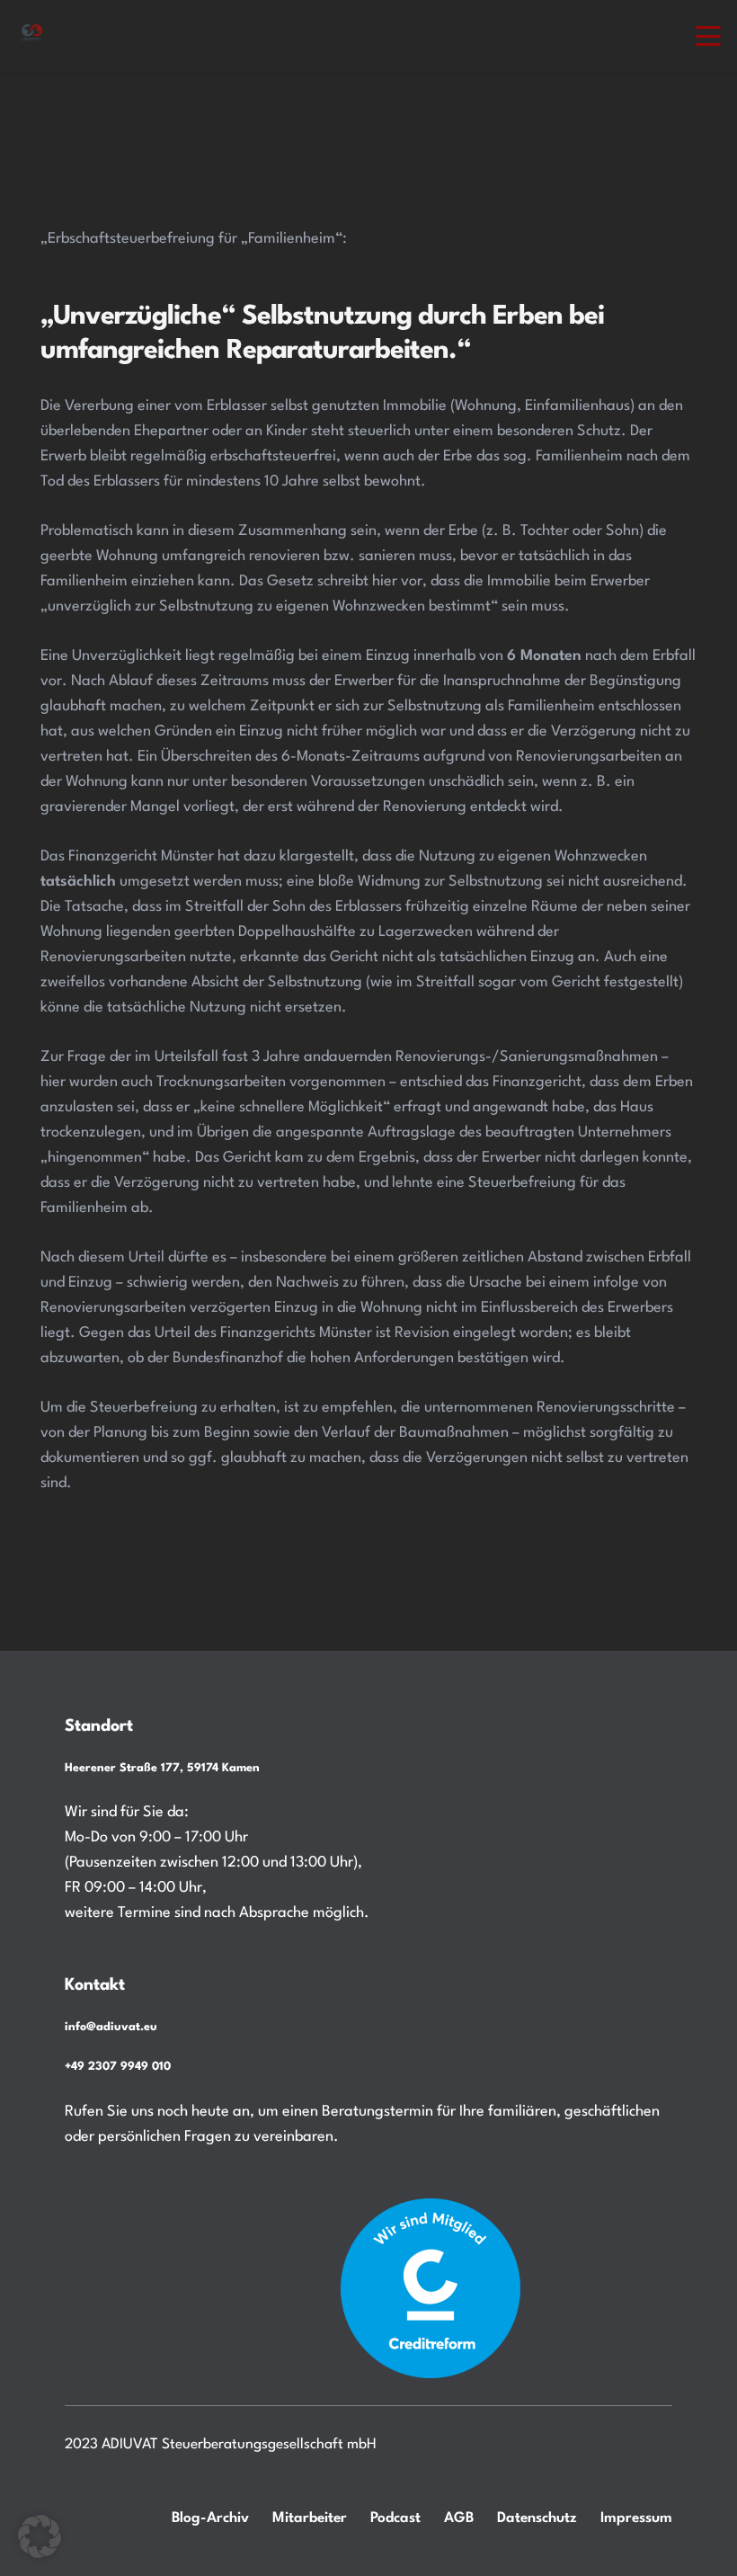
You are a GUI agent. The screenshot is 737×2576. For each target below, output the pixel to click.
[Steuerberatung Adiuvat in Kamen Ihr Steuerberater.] (32, 36)
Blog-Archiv (210, 2518)
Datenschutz (537, 2518)
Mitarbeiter (310, 2518)
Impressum (636, 2518)
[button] (709, 36)
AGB (459, 2518)
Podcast (395, 2518)
